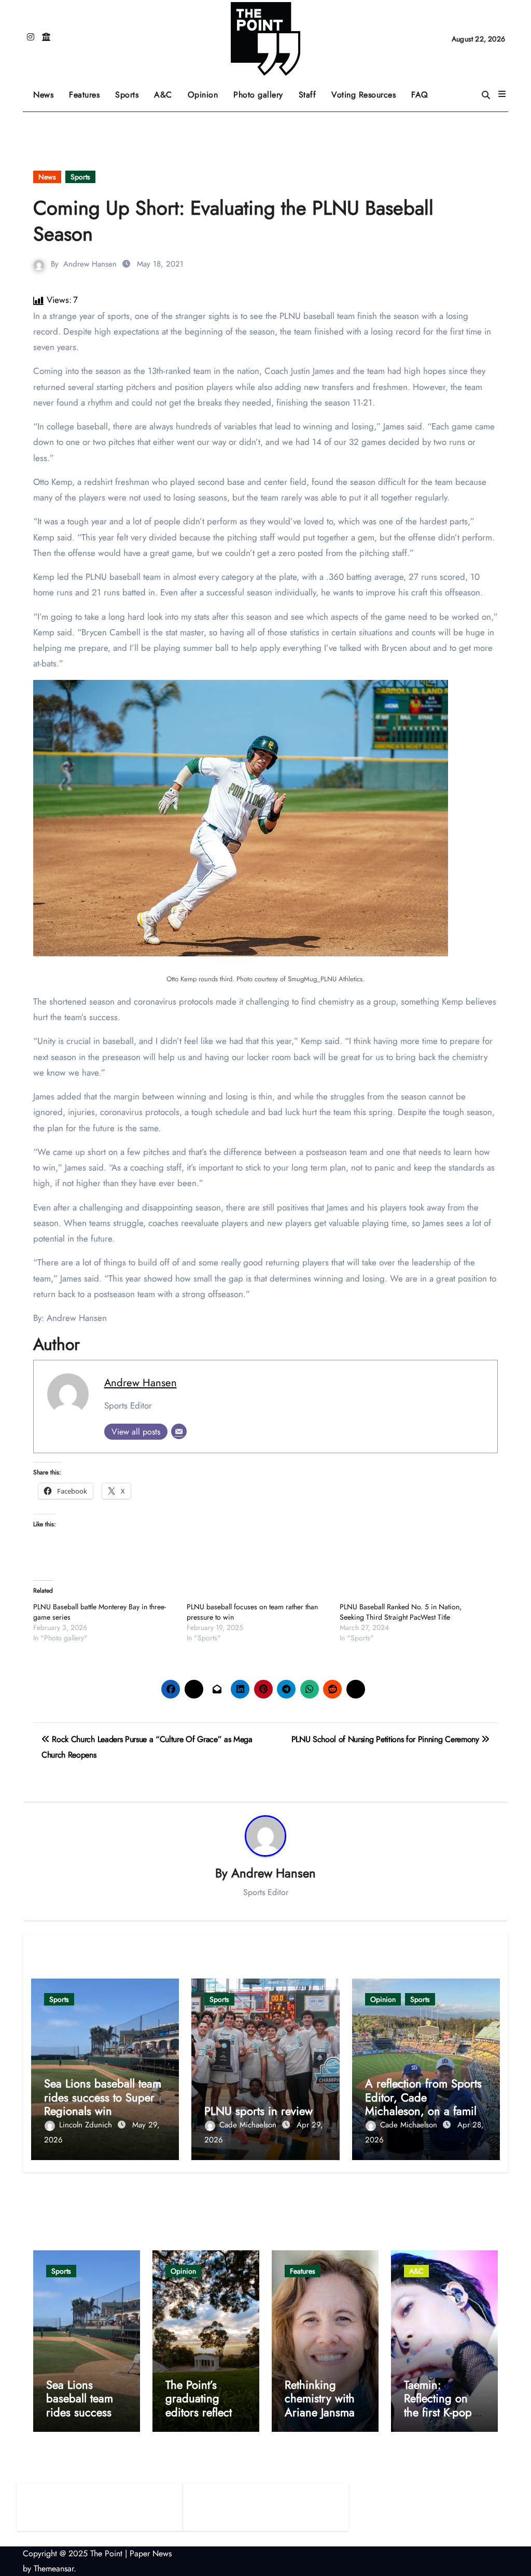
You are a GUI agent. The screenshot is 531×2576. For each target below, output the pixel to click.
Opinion (207, 91)
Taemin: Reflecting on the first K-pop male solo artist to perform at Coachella (440, 2419)
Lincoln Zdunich (87, 2125)
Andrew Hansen (90, 264)
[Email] (179, 1431)
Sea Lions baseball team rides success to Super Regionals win (103, 2097)
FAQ (420, 95)
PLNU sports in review (258, 2111)
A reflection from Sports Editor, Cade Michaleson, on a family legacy (423, 2104)
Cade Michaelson (249, 2125)
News (43, 95)
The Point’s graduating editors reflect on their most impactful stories (205, 2412)
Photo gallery (258, 95)
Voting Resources (364, 95)
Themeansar (54, 2568)
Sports (131, 91)
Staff (308, 95)
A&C (167, 91)
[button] (502, 94)
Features (88, 91)
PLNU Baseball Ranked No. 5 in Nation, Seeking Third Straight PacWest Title (401, 1612)
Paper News (151, 2553)
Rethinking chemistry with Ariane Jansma (320, 2398)
